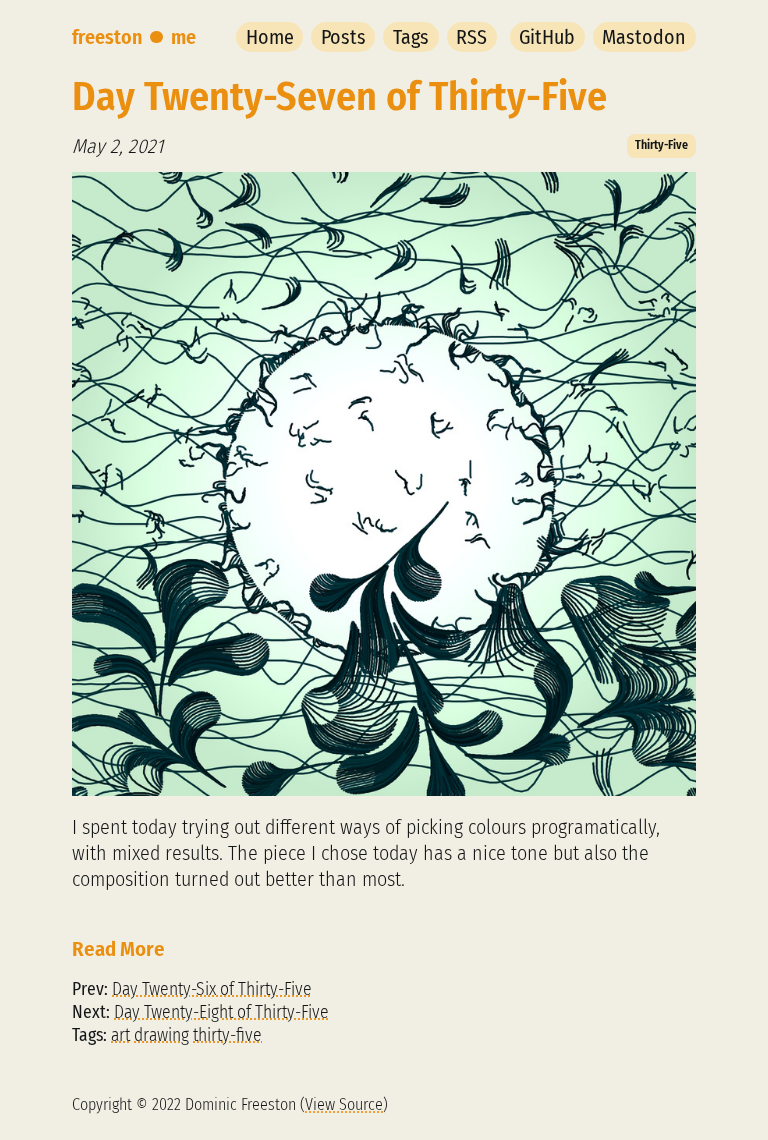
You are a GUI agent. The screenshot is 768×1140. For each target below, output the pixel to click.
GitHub (547, 37)
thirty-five (227, 1035)
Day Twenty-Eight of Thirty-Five (221, 1012)
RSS (471, 37)
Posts (343, 37)
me (183, 37)
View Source (344, 1104)
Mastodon (644, 37)
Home (270, 37)
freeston (107, 37)
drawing (161, 1035)
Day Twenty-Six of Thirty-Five (212, 989)
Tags (411, 37)
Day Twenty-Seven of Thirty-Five (339, 97)
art (120, 1035)
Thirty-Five (661, 145)
